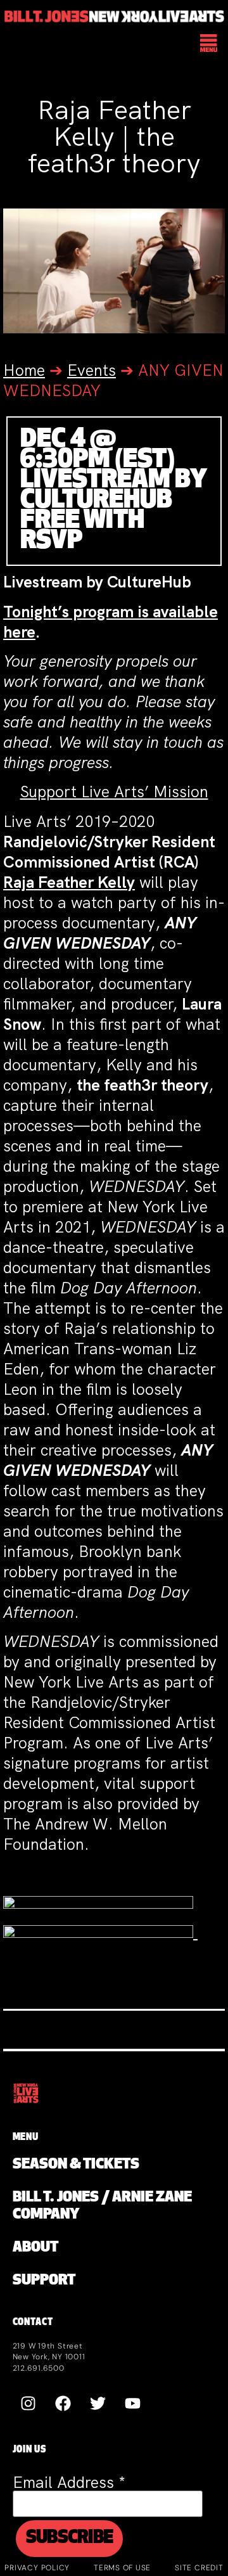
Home (24, 370)
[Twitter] (98, 2403)
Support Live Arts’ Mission (114, 792)
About (35, 2248)
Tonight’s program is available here (111, 622)
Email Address (69, 2483)
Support (44, 2281)
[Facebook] (63, 2403)
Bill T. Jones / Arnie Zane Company (102, 2207)
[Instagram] (28, 2403)
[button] (209, 44)
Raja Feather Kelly (69, 882)
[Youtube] (133, 2403)
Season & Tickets (76, 2165)
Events (92, 370)
